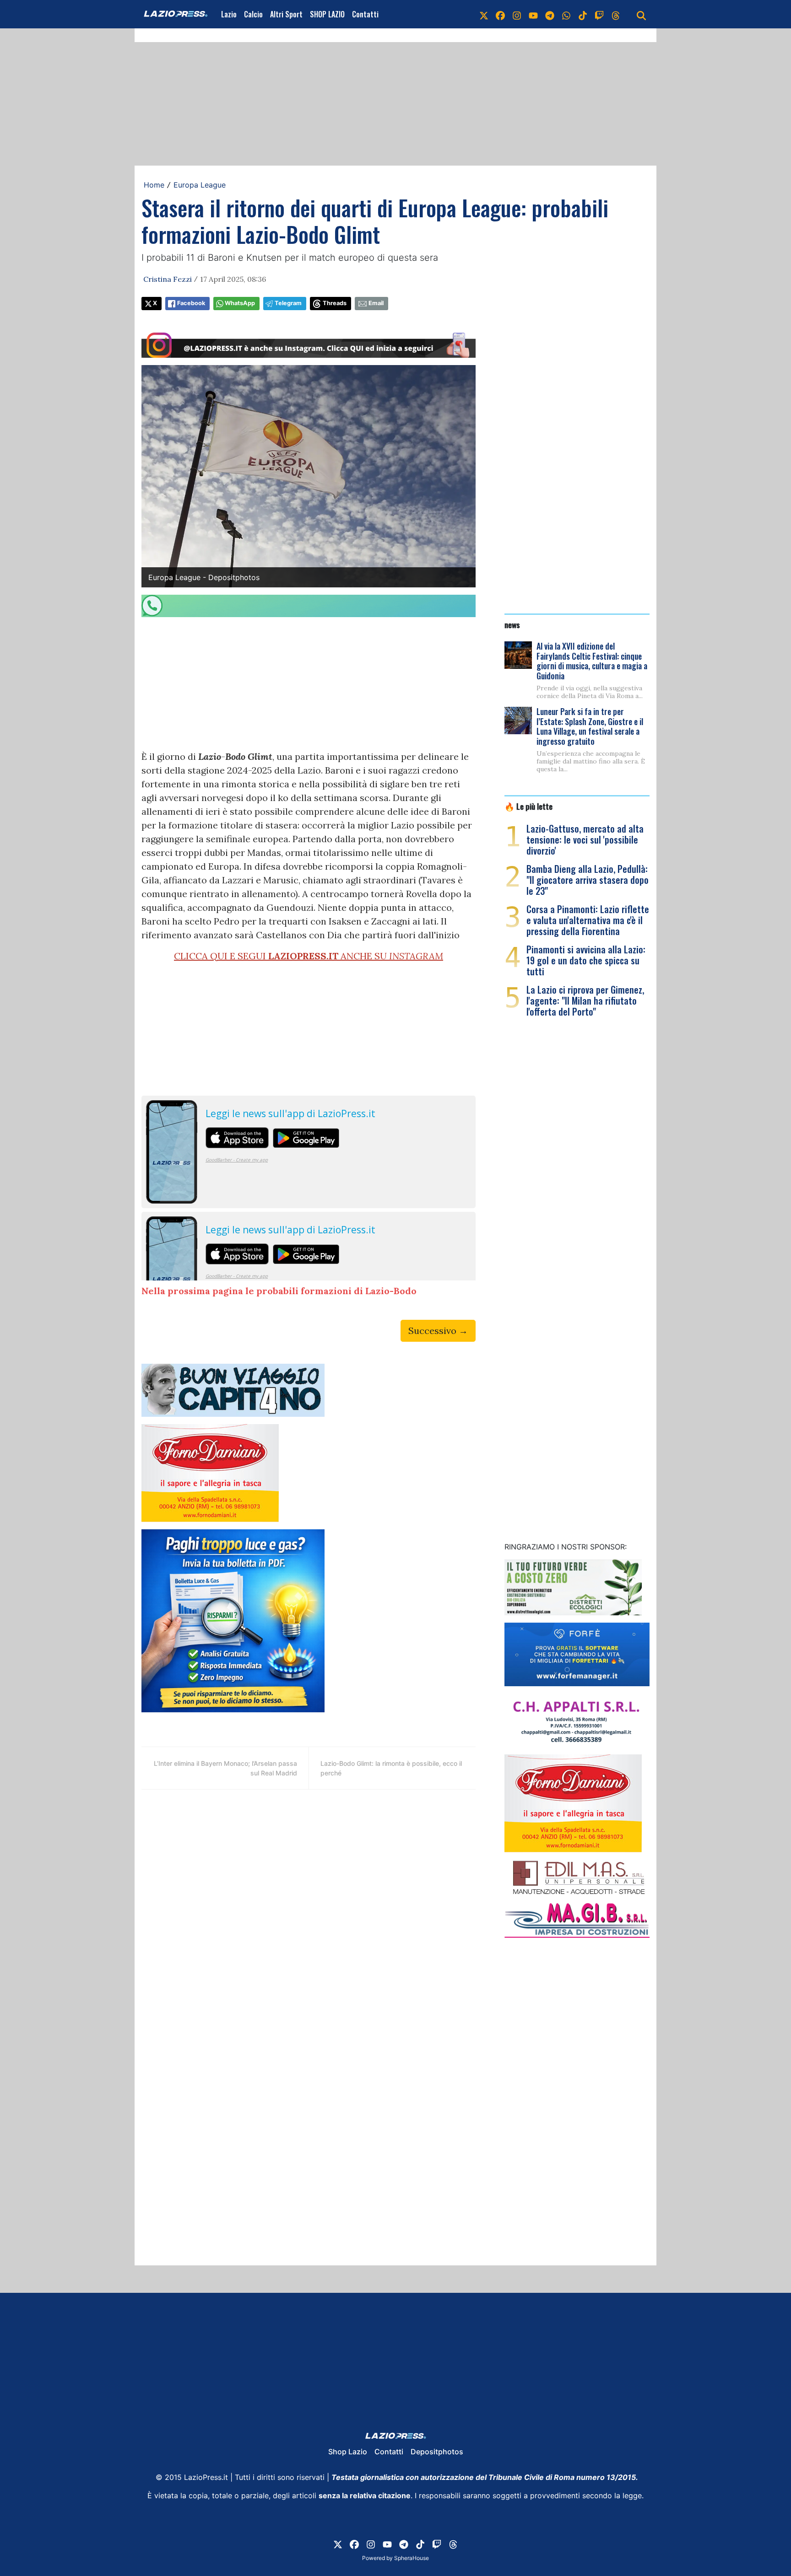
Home (154, 185)
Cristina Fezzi (168, 279)
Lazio (229, 14)
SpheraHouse (412, 2558)
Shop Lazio (348, 2452)
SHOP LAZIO (327, 14)
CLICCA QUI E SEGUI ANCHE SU (309, 956)
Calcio (253, 14)
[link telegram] (550, 14)
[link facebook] (500, 14)
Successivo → (438, 1331)
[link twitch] (599, 14)
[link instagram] (517, 14)
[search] (641, 14)
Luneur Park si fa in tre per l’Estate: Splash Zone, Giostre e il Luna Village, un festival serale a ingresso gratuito (590, 726)
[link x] (484, 14)
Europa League (200, 185)
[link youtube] (533, 14)
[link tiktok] (583, 14)
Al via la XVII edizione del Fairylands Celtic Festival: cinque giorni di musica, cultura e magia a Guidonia (592, 661)
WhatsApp (240, 303)
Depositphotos (437, 2452)
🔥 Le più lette (528, 806)
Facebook (191, 303)
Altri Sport (286, 14)
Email (376, 303)
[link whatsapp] (566, 14)
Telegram (288, 303)
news (512, 624)
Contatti (365, 14)
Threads (335, 303)
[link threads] (616, 14)
